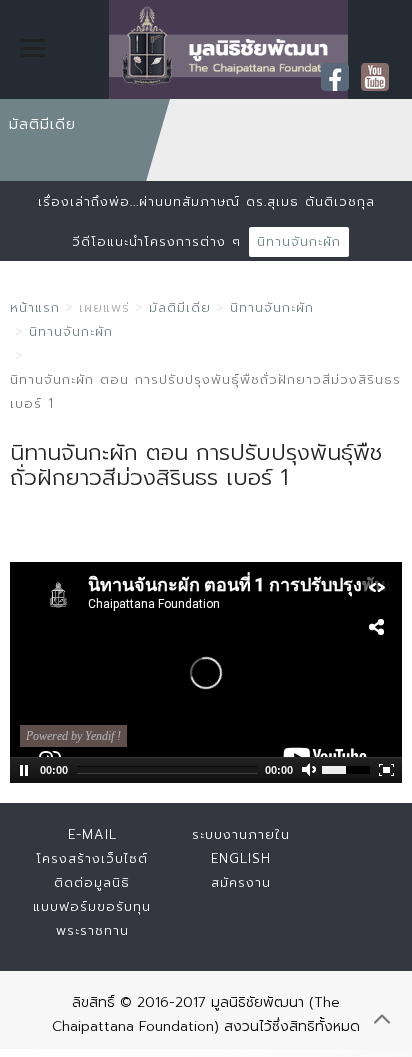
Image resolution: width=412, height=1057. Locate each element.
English (241, 858)
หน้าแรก (35, 307)
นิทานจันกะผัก (299, 241)
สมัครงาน (241, 882)
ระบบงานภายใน (241, 834)
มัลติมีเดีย (180, 307)
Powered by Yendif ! (73, 736)
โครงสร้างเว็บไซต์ (92, 858)
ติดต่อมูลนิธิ (92, 882)
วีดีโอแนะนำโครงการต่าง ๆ (156, 241)
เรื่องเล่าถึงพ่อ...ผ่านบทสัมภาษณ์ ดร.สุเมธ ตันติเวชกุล (206, 201)
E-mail (92, 834)
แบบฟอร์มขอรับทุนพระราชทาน (92, 918)
